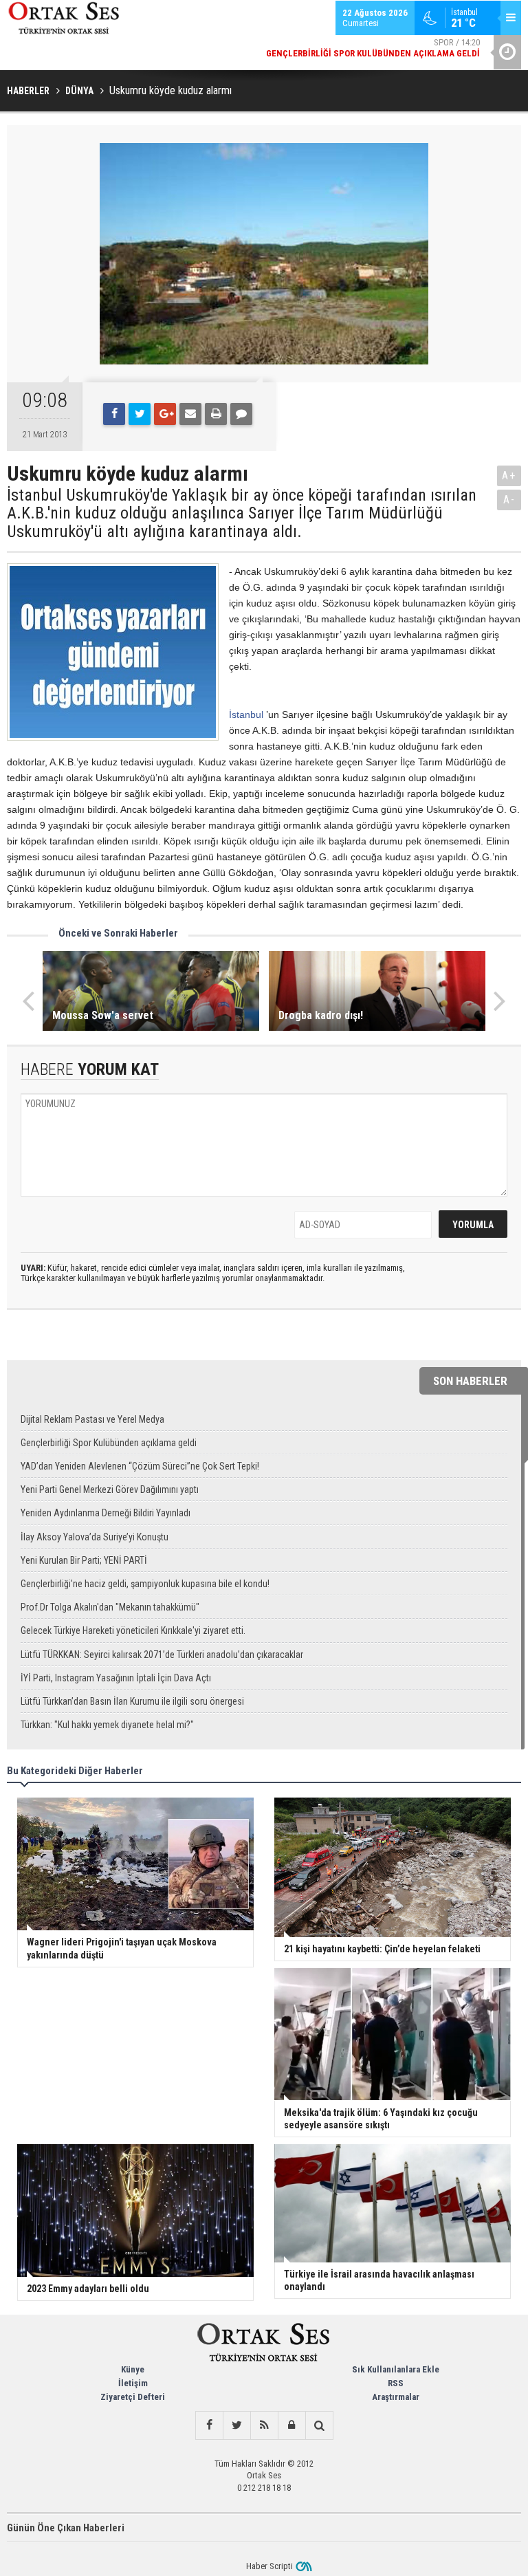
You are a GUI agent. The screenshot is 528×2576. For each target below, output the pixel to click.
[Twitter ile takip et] (236, 2425)
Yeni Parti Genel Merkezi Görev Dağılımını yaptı (110, 1489)
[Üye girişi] (291, 2425)
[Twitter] (140, 414)
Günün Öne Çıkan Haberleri (66, 2528)
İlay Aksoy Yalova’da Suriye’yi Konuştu (95, 1537)
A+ (509, 476)
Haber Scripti (269, 2566)
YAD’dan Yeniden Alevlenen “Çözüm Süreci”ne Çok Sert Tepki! (140, 1466)
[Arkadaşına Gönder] (190, 414)
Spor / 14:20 (373, 48)
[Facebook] (114, 414)
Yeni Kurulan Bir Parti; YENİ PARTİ (84, 1560)
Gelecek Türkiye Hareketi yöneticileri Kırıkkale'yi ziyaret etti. (133, 1630)
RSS (396, 2383)
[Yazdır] (216, 414)
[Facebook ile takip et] (209, 2425)
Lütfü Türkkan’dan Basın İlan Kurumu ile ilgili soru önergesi (132, 1701)
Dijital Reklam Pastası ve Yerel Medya (92, 1419)
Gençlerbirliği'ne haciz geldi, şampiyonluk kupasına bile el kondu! (145, 1584)
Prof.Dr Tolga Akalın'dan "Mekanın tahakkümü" (110, 1607)
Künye (133, 2369)
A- (509, 500)
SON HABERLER (470, 1381)
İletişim (133, 2383)
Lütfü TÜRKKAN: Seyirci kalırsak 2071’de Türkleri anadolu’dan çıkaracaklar (162, 1655)
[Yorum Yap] (241, 414)
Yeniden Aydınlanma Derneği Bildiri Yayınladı (106, 1513)
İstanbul (246, 714)
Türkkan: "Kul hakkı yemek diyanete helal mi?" (107, 1725)
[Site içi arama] (319, 2425)
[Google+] (165, 414)
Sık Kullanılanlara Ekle (396, 2369)
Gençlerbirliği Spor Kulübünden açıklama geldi (109, 1443)
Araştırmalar (396, 2397)
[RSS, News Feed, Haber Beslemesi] (264, 2425)
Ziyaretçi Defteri (133, 2397)
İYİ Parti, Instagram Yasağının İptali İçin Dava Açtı (116, 1678)
